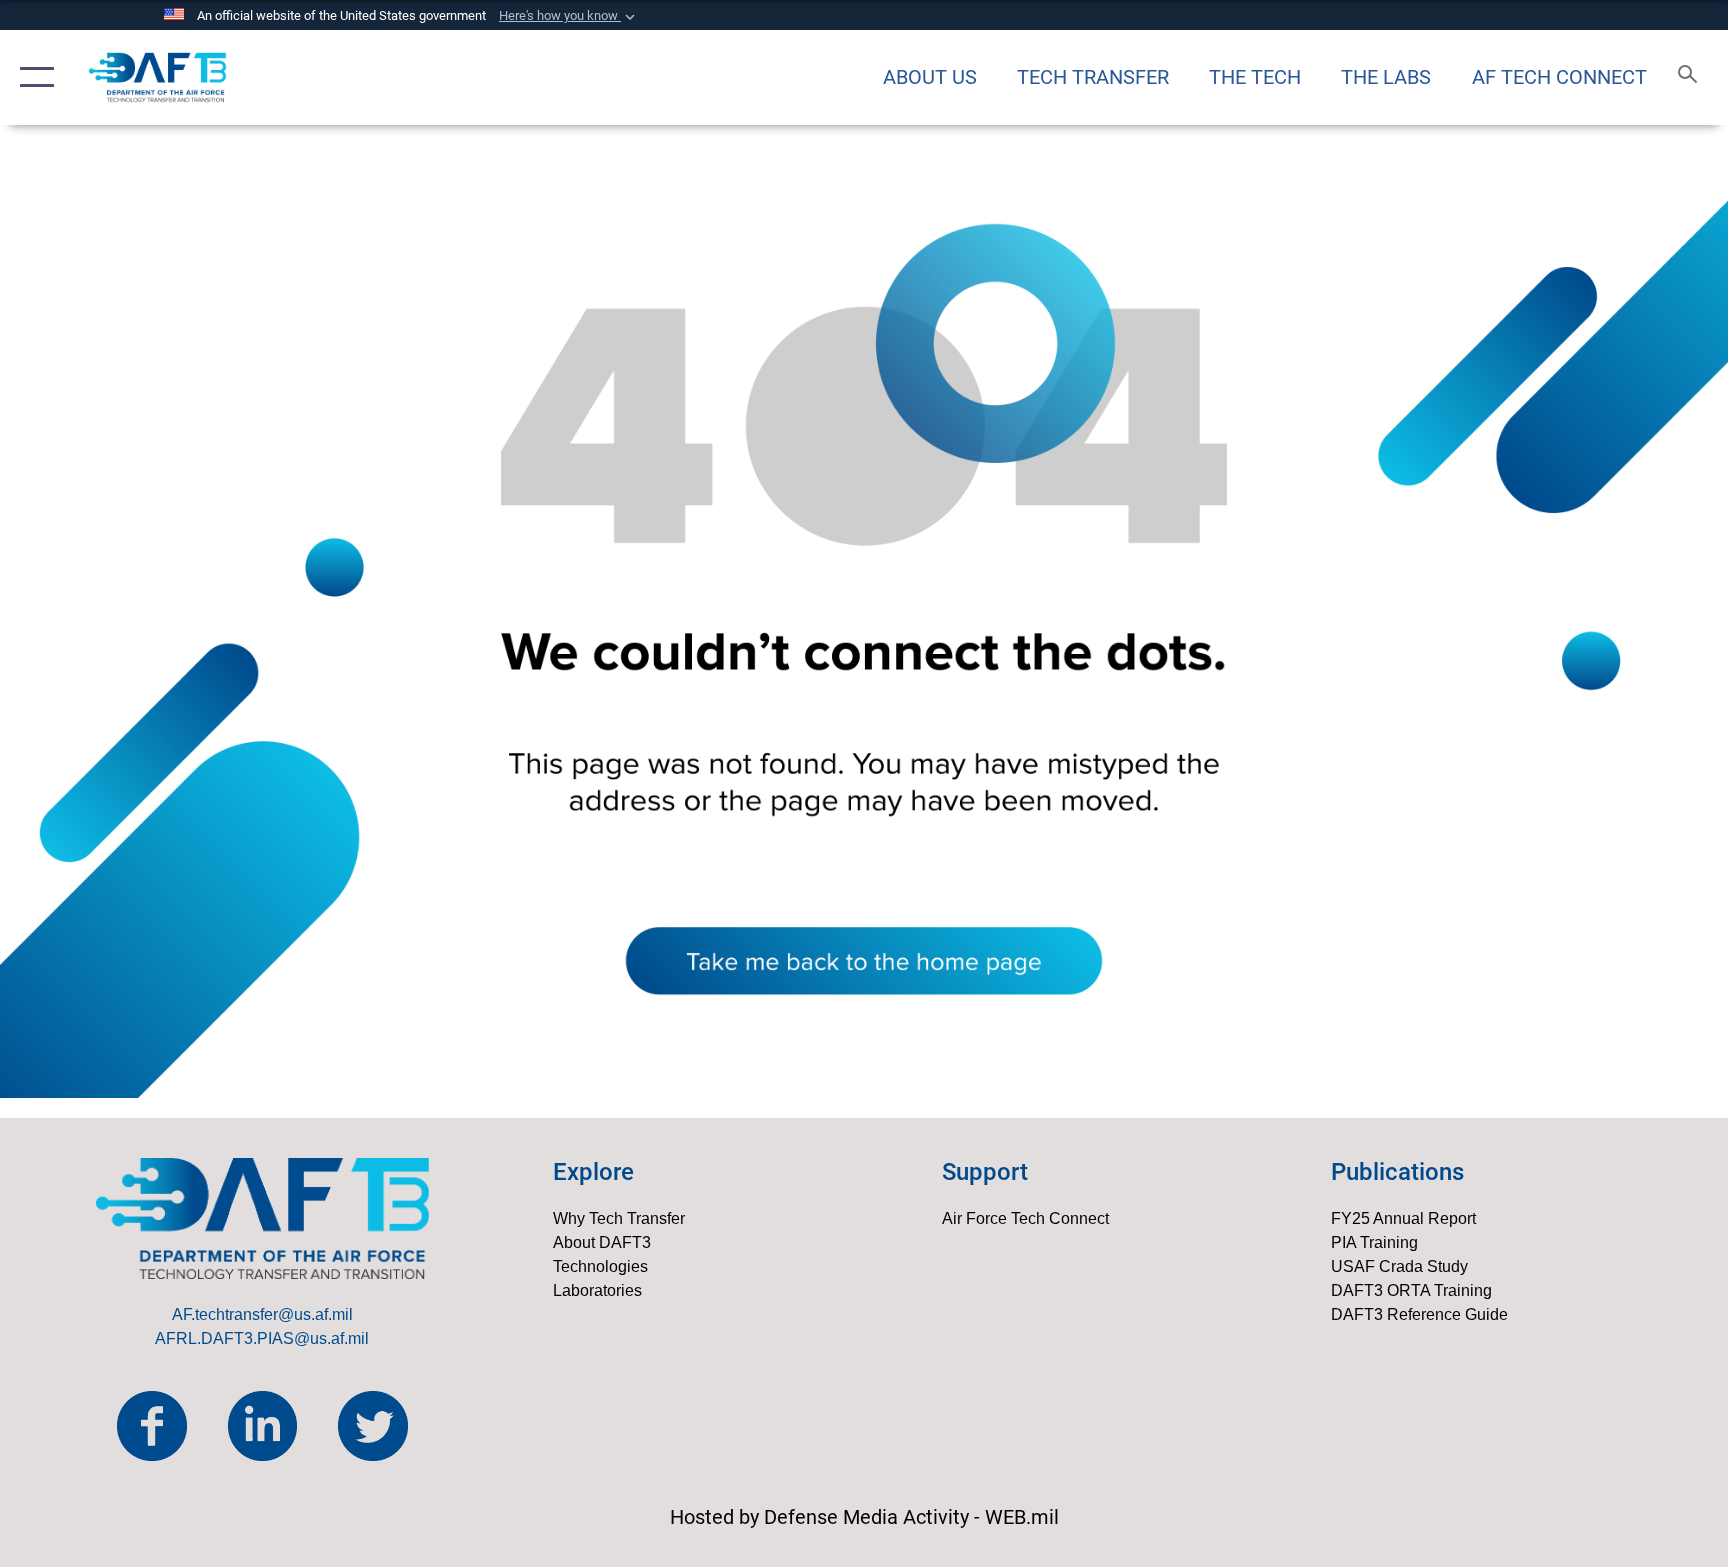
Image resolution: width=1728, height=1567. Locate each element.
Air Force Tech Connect (1025, 1218)
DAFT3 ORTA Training (1411, 1290)
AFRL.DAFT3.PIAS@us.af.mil (262, 1338)
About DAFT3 (602, 1242)
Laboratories (597, 1290)
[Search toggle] (1690, 77)
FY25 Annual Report (1403, 1218)
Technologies (600, 1266)
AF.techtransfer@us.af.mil (262, 1314)
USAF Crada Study (1399, 1266)
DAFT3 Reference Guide (1419, 1314)
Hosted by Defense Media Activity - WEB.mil (864, 1517)
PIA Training (1374, 1242)
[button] (569, 16)
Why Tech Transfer (619, 1218)
